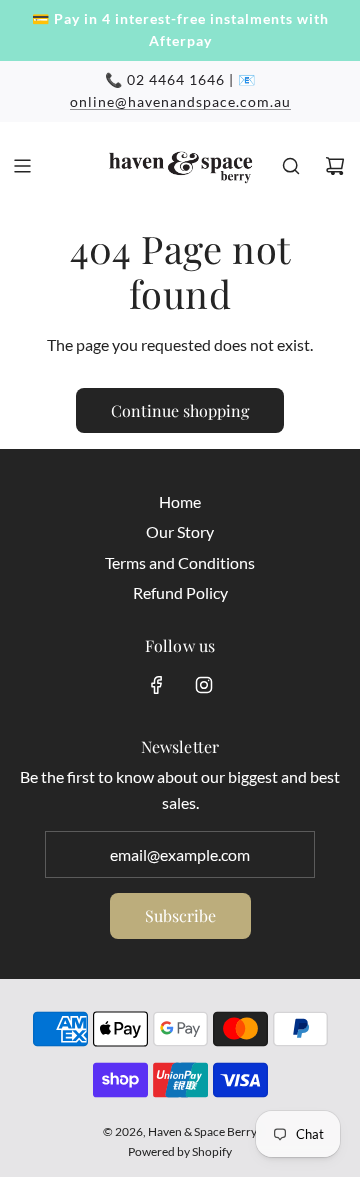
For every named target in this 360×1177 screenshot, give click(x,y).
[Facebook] (157, 685)
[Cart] (335, 166)
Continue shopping (180, 410)
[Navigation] (22, 166)
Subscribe (180, 915)
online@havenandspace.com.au (180, 101)
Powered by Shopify (180, 1151)
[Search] (291, 166)
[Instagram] (204, 685)
